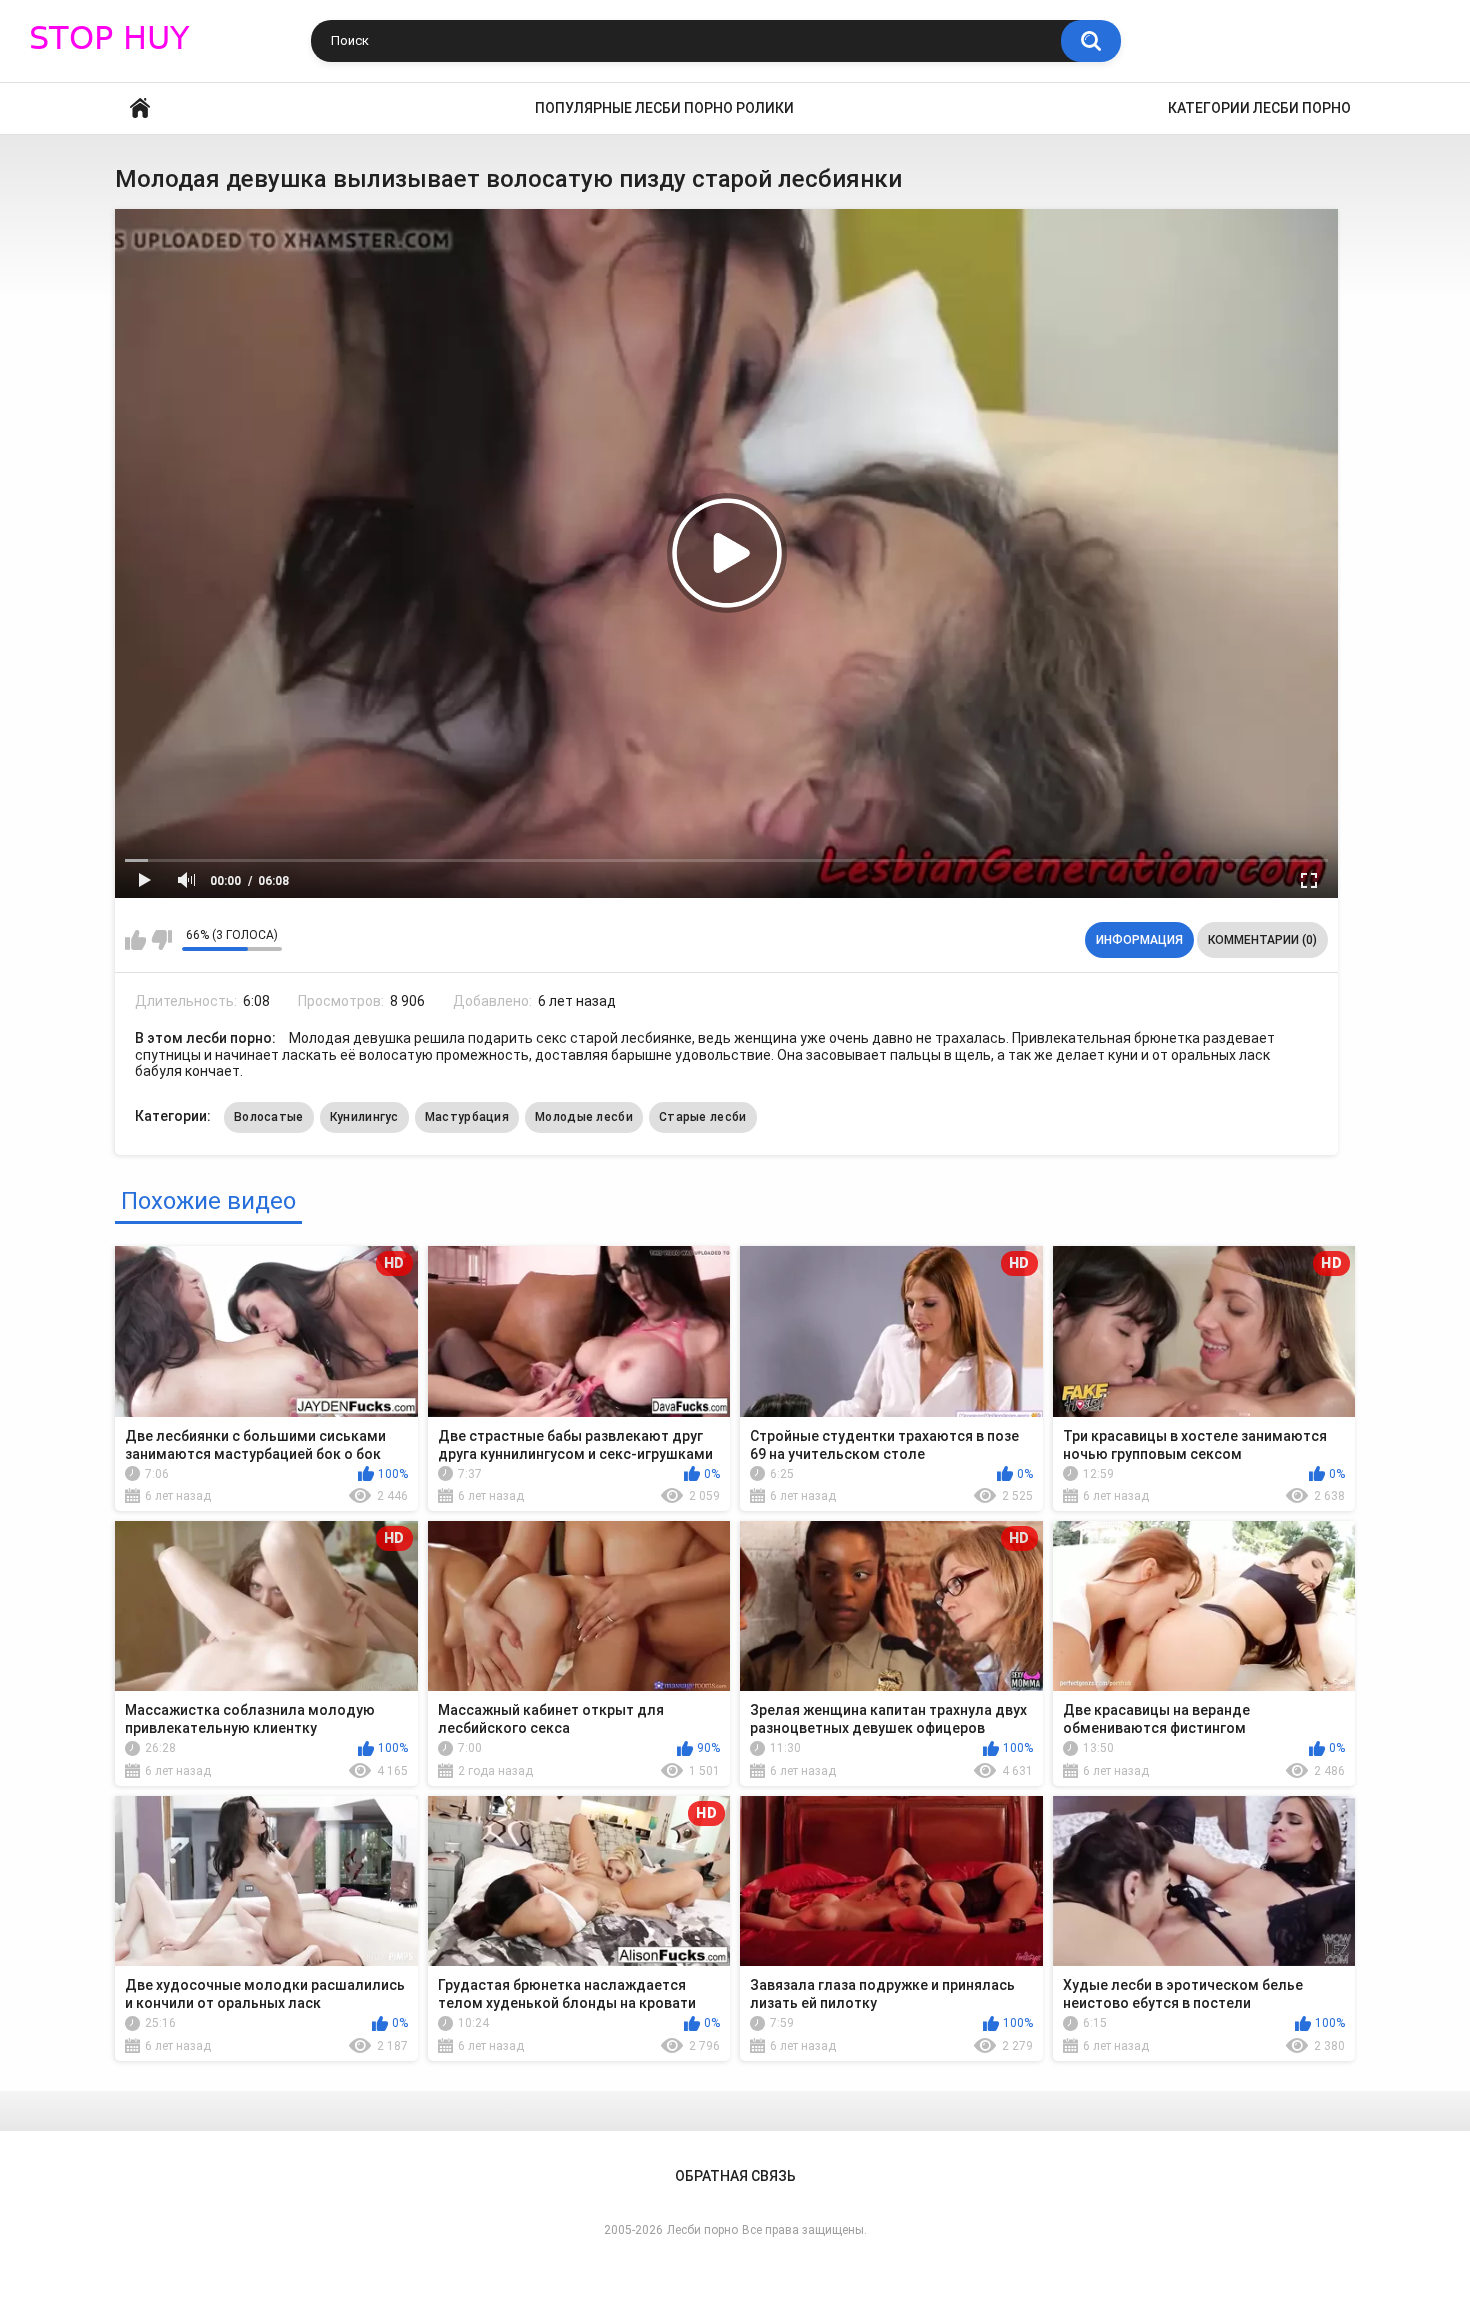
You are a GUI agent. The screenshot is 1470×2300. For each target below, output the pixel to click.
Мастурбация (467, 1117)
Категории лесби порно (1259, 108)
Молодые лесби (584, 1117)
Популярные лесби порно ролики (664, 108)
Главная (140, 108)
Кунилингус (364, 1117)
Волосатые (269, 1117)
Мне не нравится (161, 940)
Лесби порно (702, 2230)
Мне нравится (135, 940)
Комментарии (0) (1262, 940)
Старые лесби (703, 1117)
